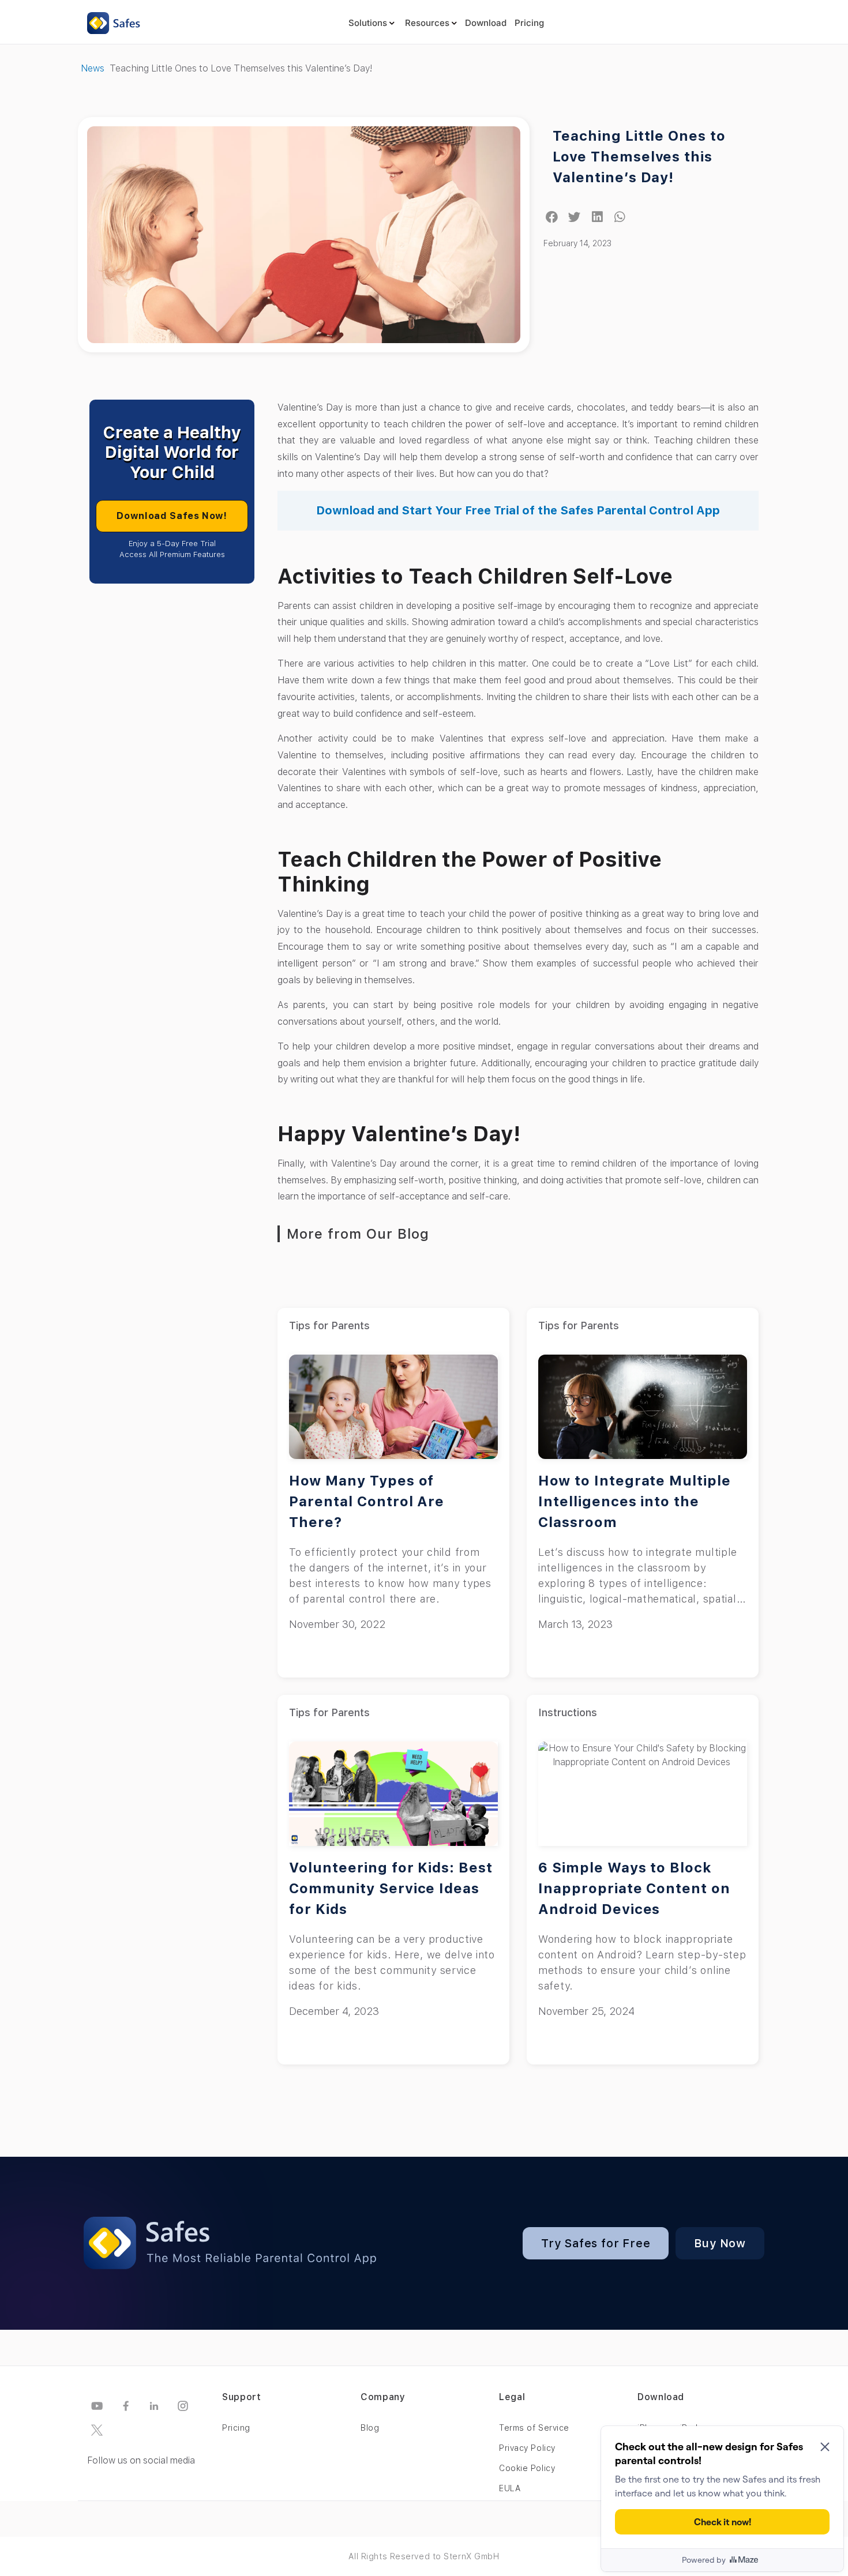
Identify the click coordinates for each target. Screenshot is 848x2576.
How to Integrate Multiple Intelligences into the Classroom (635, 1501)
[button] (552, 217)
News (93, 68)
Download (486, 23)
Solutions (368, 23)
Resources (427, 23)
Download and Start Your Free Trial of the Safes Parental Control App (518, 510)
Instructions (568, 1712)
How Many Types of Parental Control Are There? (367, 1501)
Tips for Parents (329, 1325)
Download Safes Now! (172, 516)
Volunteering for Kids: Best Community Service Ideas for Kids (391, 1888)
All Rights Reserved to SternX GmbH (424, 2556)
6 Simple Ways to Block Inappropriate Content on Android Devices (634, 1888)
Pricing (529, 23)
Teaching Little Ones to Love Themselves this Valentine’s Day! (639, 157)
